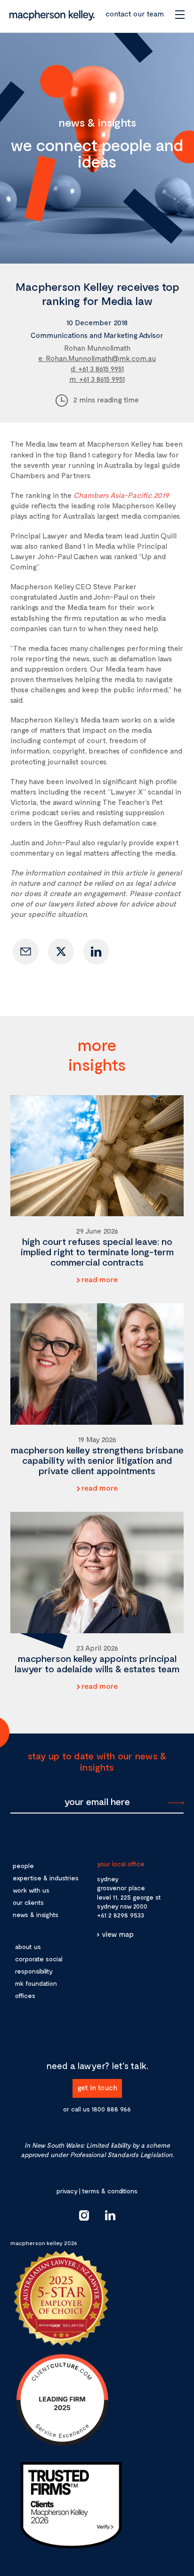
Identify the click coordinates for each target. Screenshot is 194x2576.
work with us (31, 1890)
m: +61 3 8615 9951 (97, 379)
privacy (67, 2191)
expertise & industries (46, 1878)
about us (28, 1946)
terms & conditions (110, 2191)
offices (25, 1995)
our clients (28, 1902)
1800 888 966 (111, 2109)
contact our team (135, 13)
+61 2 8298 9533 (121, 1915)
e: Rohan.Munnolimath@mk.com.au (97, 358)
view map (118, 1934)
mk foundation (36, 1983)
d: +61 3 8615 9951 (97, 368)
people (23, 1866)
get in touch (97, 2087)
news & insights (36, 1914)
